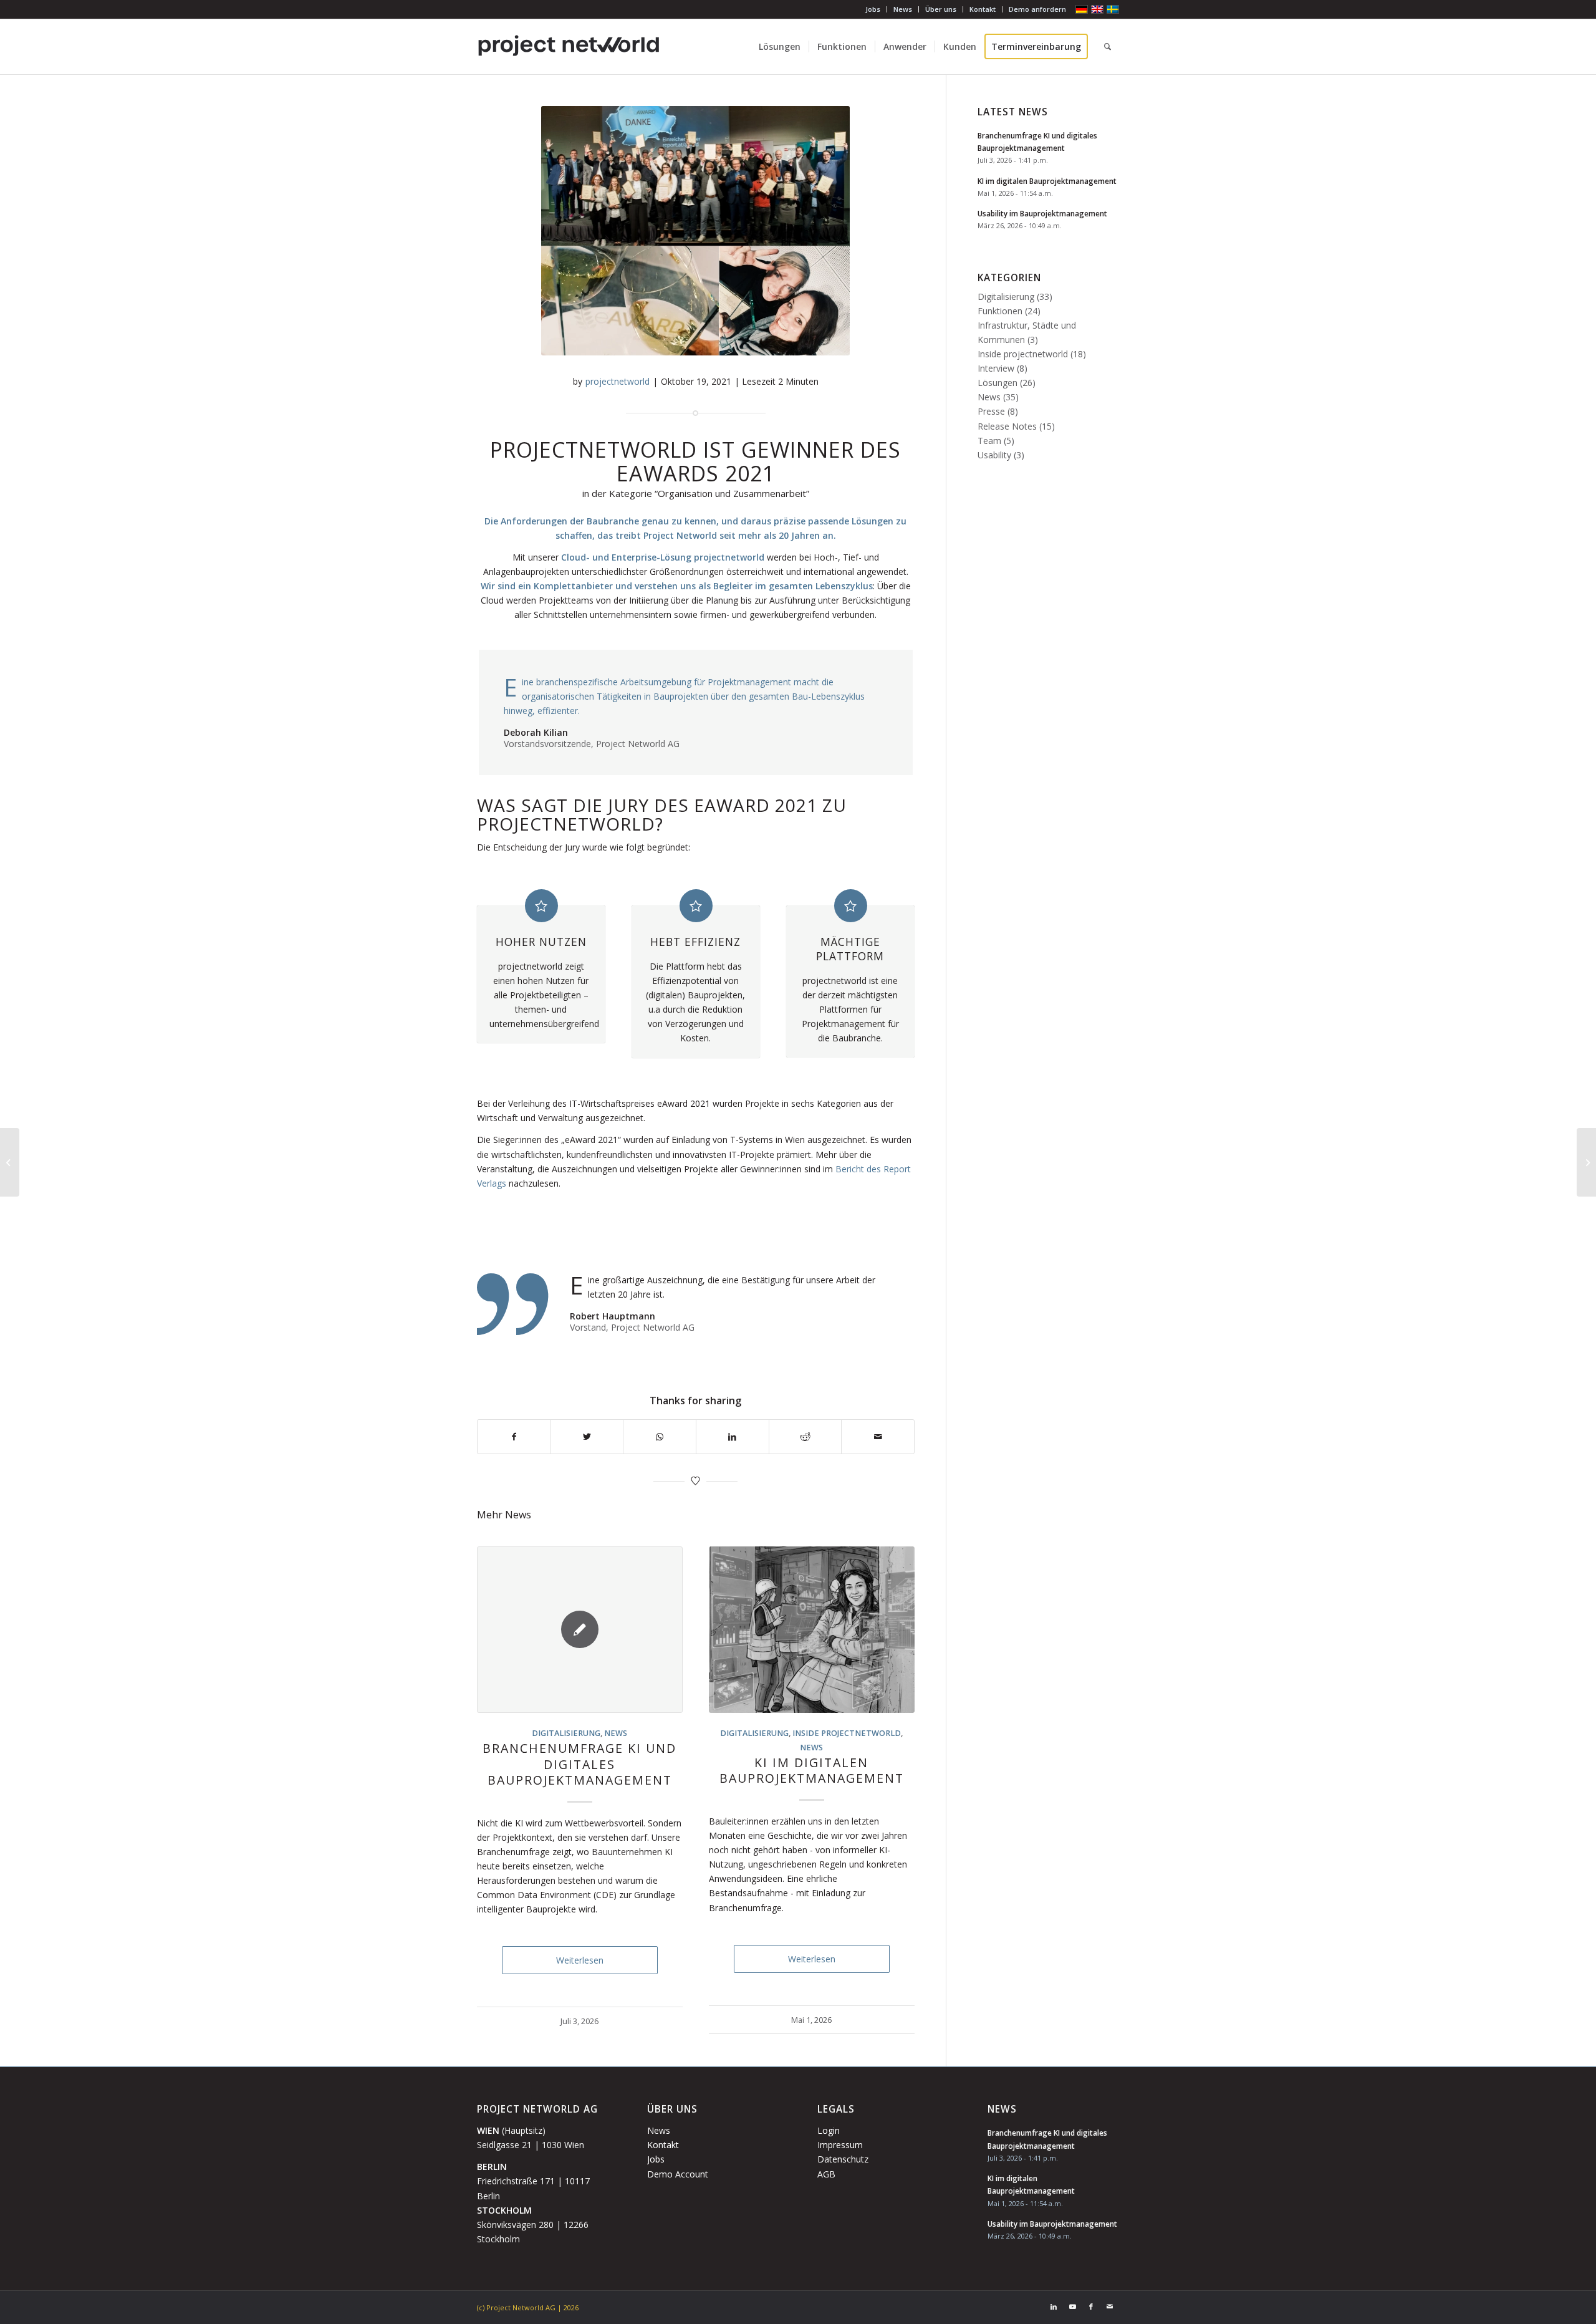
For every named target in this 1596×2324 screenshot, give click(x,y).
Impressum (840, 2145)
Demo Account (678, 2174)
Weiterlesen (580, 1960)
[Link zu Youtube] (1072, 2307)
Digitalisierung (566, 1733)
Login (829, 2130)
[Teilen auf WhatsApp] (660, 1437)
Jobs (873, 9)
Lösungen (997, 383)
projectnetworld (618, 381)
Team (989, 441)
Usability (994, 455)
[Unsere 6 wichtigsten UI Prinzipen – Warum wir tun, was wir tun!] (1586, 1162)
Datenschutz (843, 2159)
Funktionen (1000, 311)
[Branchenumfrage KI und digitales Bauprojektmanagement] (580, 1630)
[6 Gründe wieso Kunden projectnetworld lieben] (10, 1162)
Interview (996, 368)
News (903, 9)
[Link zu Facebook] (1091, 2307)
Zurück (496, 1732)
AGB (826, 2174)
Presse (991, 411)
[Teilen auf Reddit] (805, 1437)
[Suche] (1108, 47)
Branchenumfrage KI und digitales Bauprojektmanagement (579, 1764)
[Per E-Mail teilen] (878, 1437)
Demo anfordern (1037, 9)
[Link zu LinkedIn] (1054, 2307)
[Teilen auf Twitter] (587, 1437)
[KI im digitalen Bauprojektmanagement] (812, 1630)
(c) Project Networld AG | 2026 (528, 2307)
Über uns (941, 9)
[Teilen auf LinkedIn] (733, 1437)
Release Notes (1007, 426)
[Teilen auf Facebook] (514, 1437)
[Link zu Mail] (1110, 2307)
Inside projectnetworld (847, 1733)
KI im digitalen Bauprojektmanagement (812, 1770)
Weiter (896, 1732)
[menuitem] (873, 9)
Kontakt (983, 9)
